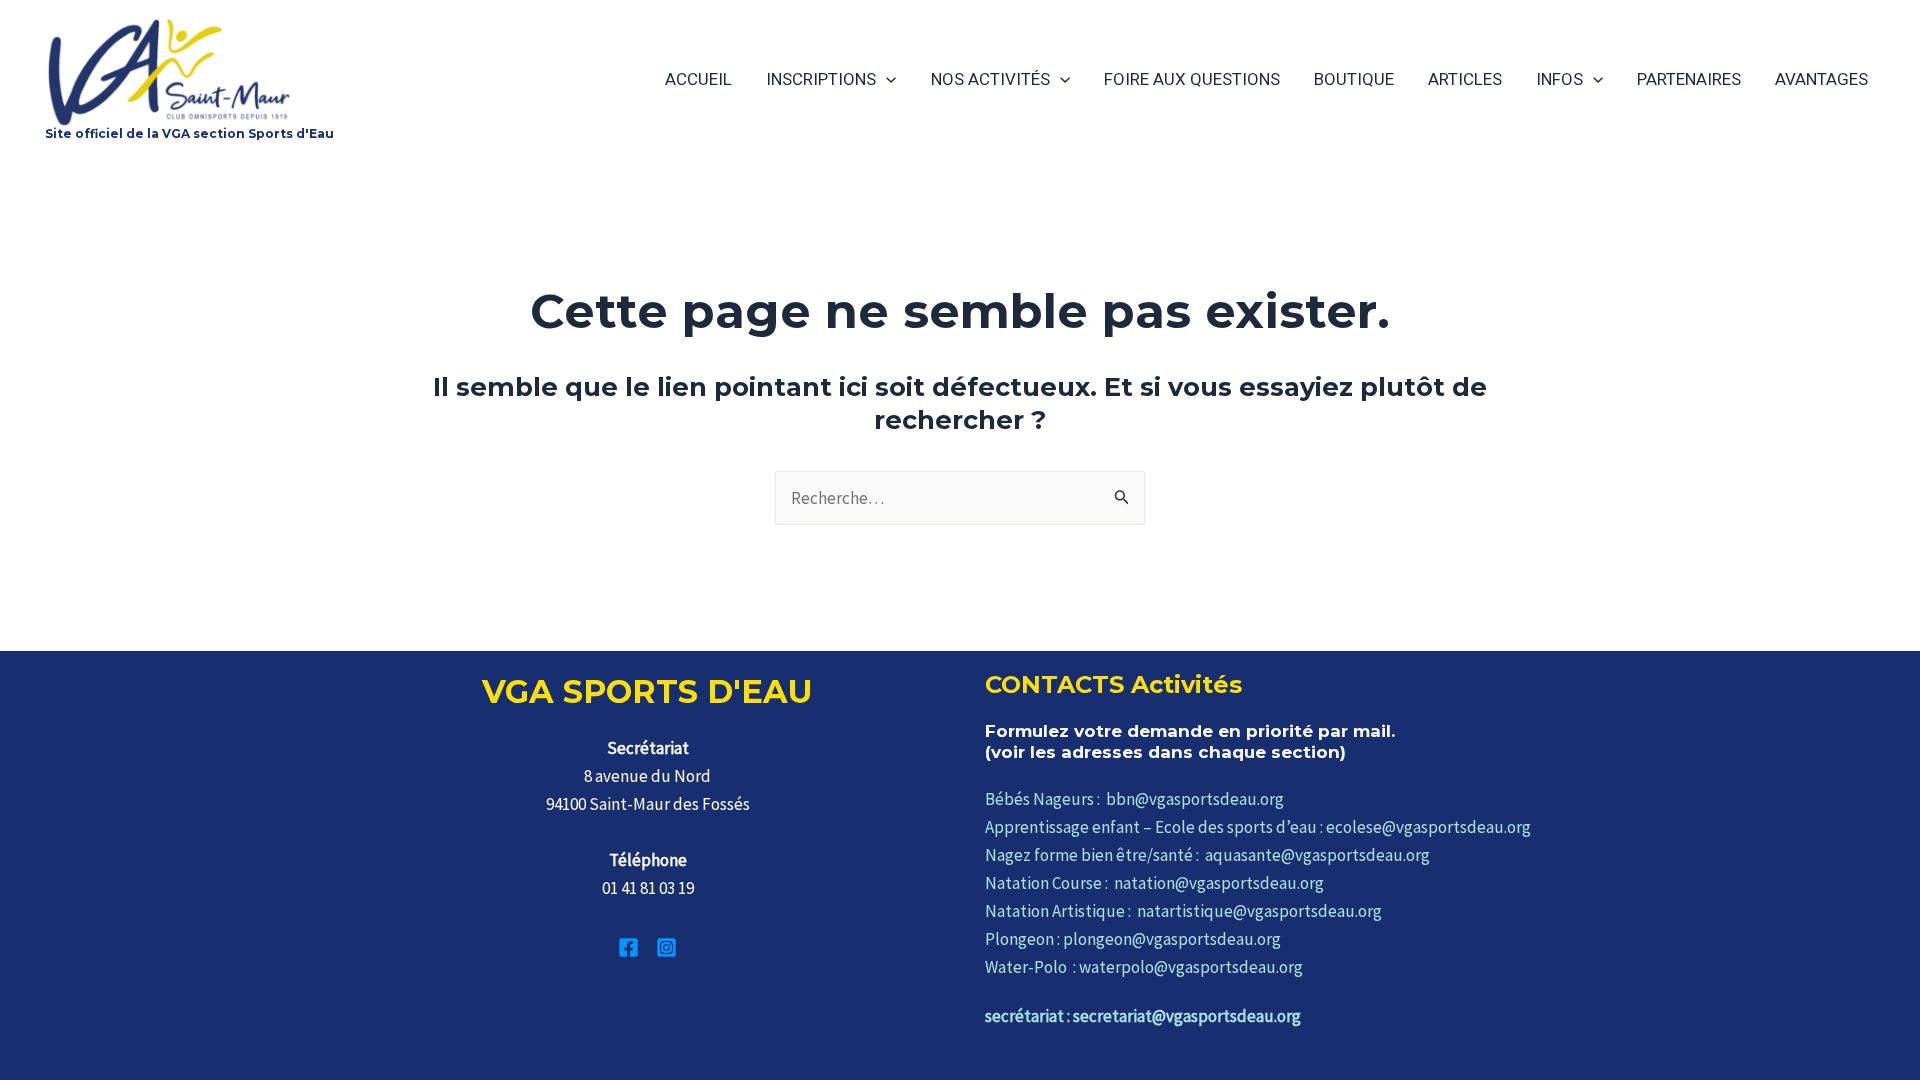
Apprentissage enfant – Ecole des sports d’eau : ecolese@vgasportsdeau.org (1258, 827)
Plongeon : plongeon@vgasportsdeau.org (1133, 939)
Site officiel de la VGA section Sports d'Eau (189, 133)
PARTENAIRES (1689, 79)
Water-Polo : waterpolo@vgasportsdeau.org (1144, 967)
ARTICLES (1465, 79)
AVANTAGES (1821, 79)
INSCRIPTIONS (821, 79)
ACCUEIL (698, 79)
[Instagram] (666, 947)
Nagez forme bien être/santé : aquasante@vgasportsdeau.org (1207, 855)
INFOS (1559, 79)
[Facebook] (628, 947)
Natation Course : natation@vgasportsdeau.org (1154, 883)
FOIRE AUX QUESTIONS (1192, 79)
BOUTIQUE (1354, 79)
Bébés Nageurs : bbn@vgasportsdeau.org (1134, 799)
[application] (886, 79)
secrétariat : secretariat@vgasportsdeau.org (1143, 1016)
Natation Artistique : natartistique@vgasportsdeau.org (1183, 911)
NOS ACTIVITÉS (990, 79)
